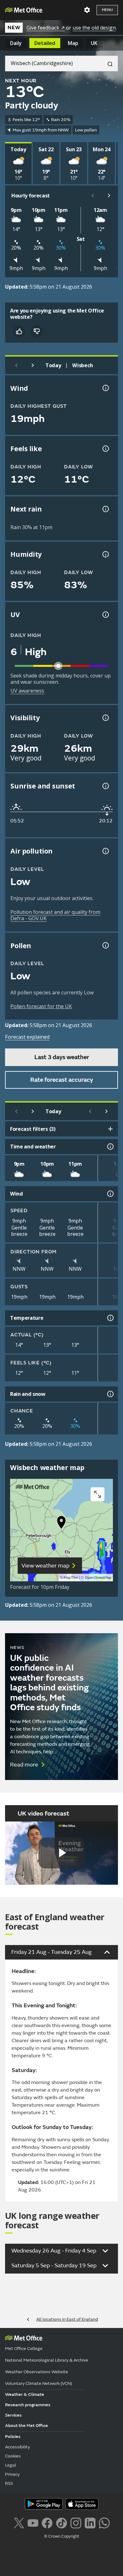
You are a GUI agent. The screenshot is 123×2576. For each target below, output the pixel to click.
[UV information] (105, 615)
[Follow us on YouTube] (33, 2522)
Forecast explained (27, 1037)
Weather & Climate (25, 2394)
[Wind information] (110, 1194)
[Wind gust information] (105, 388)
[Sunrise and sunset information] (105, 786)
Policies (13, 2437)
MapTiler (71, 1578)
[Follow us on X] (19, 2522)
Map (73, 43)
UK (94, 43)
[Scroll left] (93, 196)
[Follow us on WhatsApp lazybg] (104, 2522)
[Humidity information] (105, 554)
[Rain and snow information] (110, 1394)
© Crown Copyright (62, 2536)
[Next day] (33, 365)
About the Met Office (26, 2426)
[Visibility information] (105, 718)
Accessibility (18, 2447)
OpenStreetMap (98, 1578)
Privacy (12, 2474)
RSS (9, 2483)
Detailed (45, 43)
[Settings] (87, 10)
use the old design (94, 28)
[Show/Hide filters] (110, 1129)
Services (13, 2415)
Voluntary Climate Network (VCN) (38, 2383)
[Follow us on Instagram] (76, 2522)
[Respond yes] (19, 331)
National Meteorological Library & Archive (47, 2360)
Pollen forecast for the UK (41, 1006)
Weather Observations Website (37, 2372)
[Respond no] (37, 331)
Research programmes (28, 2405)
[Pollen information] (105, 945)
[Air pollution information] (105, 851)
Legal (11, 2465)
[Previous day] (16, 365)
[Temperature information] (110, 1318)
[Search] (108, 64)
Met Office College (24, 2349)
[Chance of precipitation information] (105, 509)
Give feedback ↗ (46, 28)
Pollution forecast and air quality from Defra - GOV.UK (55, 915)
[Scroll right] (109, 196)
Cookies (13, 2456)
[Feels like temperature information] (105, 449)
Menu (107, 10)
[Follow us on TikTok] (61, 2522)
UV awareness (27, 691)
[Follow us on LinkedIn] (90, 2522)
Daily (16, 43)
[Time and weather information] (110, 1147)
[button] (61, 1524)
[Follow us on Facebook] (47, 2522)
